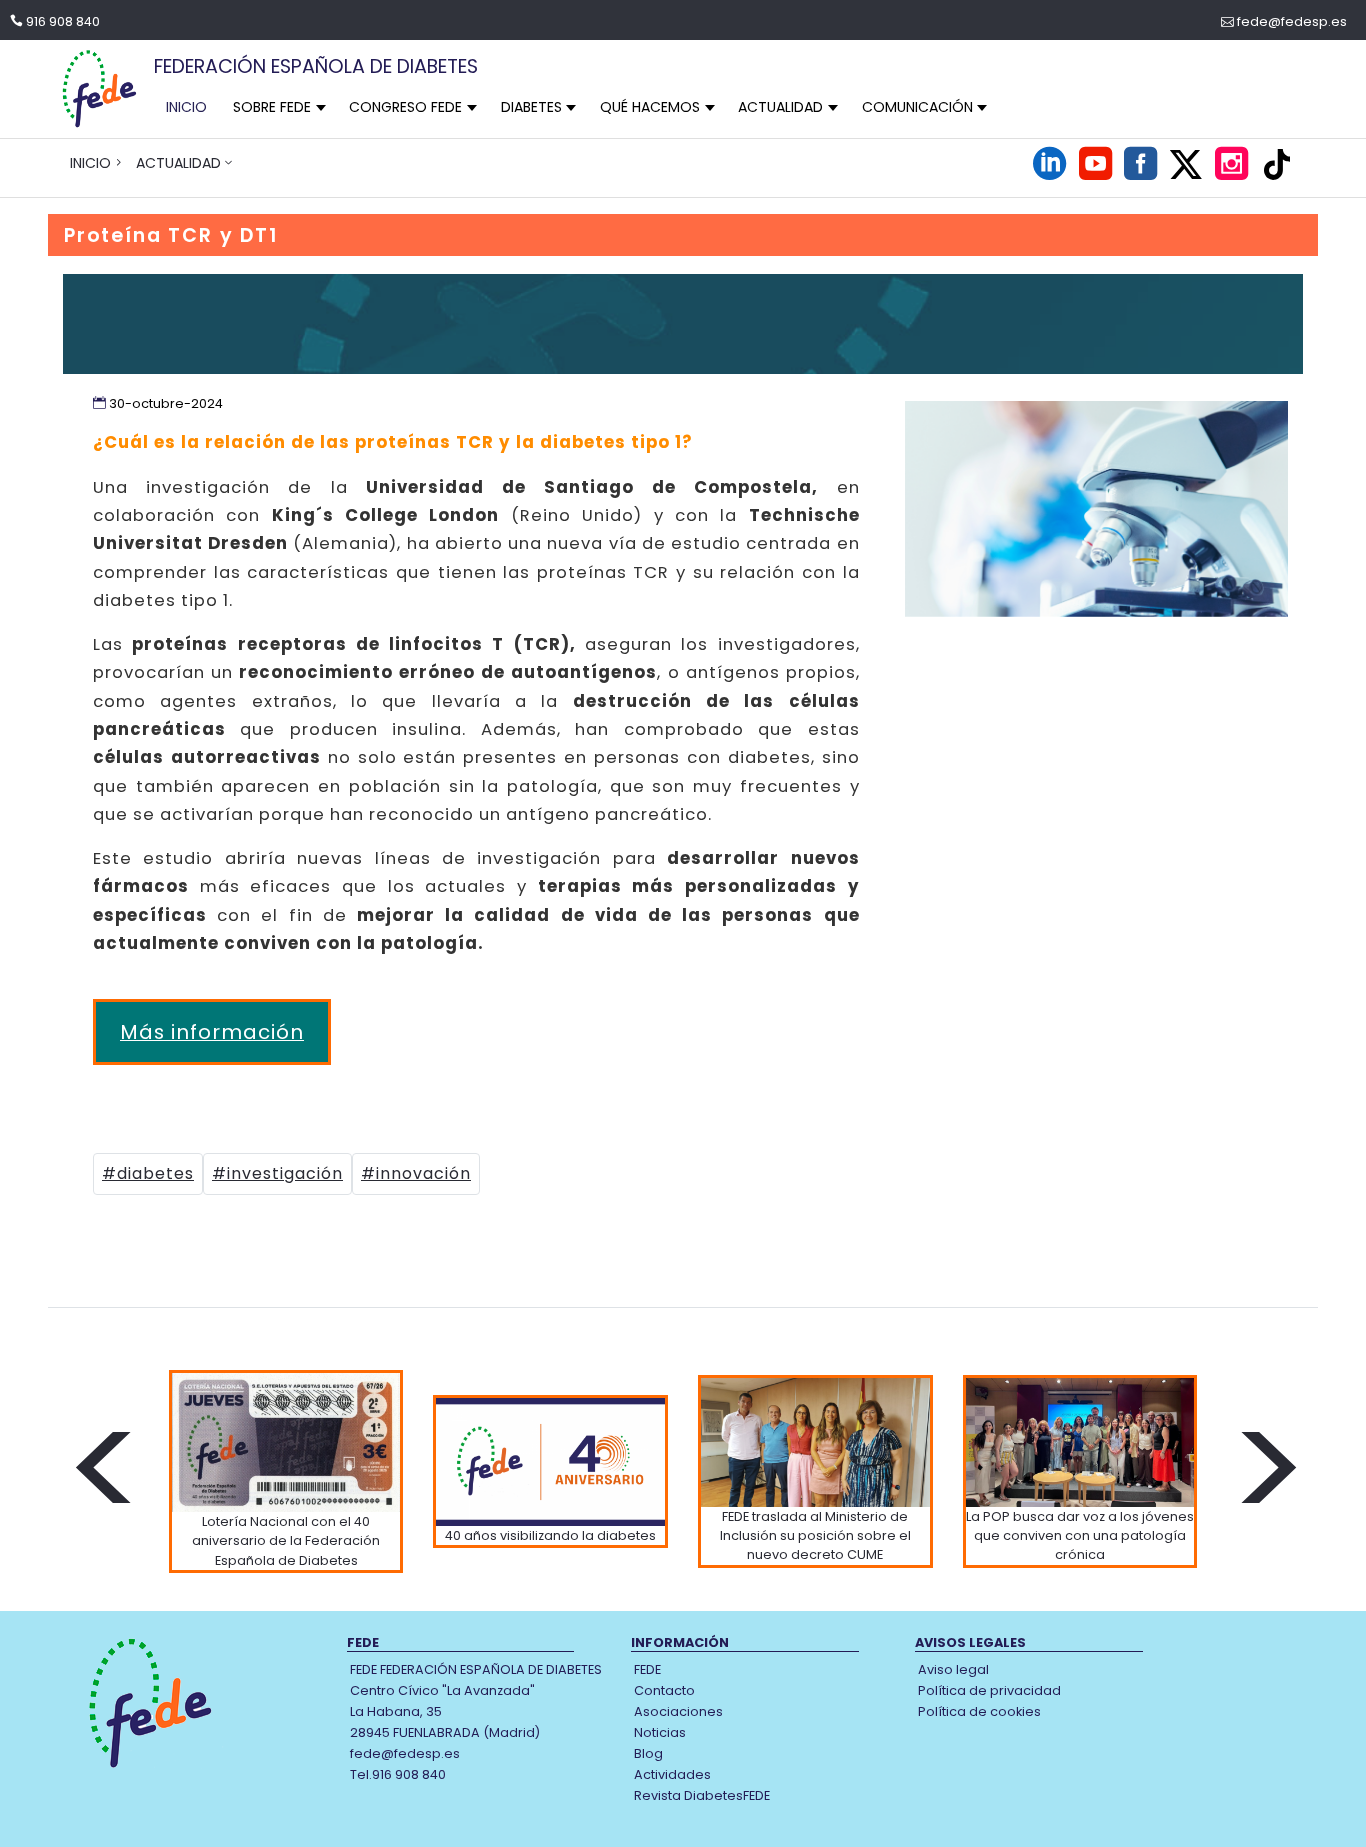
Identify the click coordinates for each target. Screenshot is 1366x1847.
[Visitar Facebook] (1140, 173)
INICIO (186, 107)
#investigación (277, 1173)
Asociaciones (678, 1711)
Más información (212, 1032)
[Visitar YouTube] (1095, 173)
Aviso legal (953, 1669)
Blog (648, 1753)
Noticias (660, 1732)
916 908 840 (63, 21)
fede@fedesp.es (1292, 21)
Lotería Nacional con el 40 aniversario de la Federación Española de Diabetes (286, 1540)
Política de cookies (979, 1711)
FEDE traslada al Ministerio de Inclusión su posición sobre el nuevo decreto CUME (815, 1535)
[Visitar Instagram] (1231, 173)
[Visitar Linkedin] (1049, 173)
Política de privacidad (989, 1690)
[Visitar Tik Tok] (1277, 164)
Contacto (664, 1690)
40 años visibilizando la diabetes (550, 1535)
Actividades (672, 1774)
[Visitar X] (1186, 164)
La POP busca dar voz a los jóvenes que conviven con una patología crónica (1080, 1535)
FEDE (647, 1669)
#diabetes (148, 1173)
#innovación (416, 1173)
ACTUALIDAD (178, 163)
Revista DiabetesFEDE (702, 1795)
